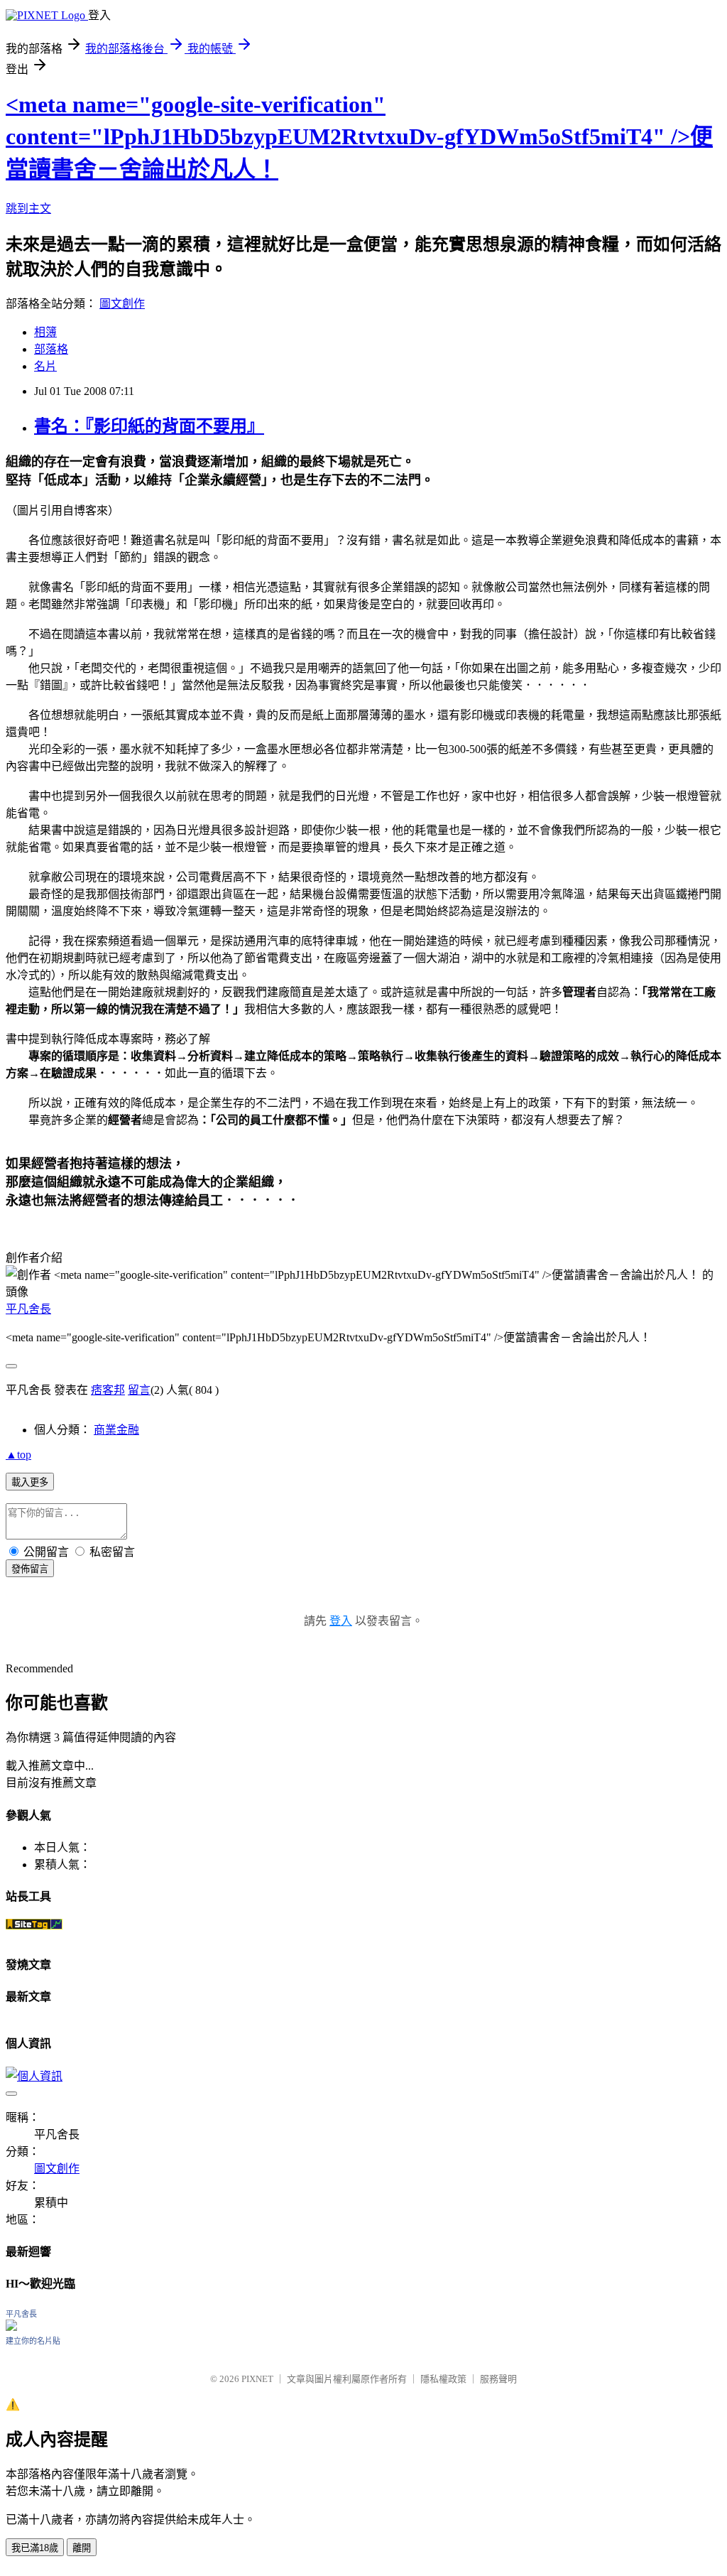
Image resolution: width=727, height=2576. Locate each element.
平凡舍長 (28, 1309)
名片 (45, 366)
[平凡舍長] (11, 2327)
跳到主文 (28, 209)
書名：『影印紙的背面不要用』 (149, 426)
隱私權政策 (443, 2379)
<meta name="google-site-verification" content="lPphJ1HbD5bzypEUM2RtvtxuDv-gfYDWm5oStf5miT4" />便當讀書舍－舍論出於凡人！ (359, 137)
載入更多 (30, 1482)
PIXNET (257, 2379)
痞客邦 (108, 1390)
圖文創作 (122, 304)
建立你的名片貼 (33, 2341)
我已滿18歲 (35, 2548)
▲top (18, 1455)
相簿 (45, 332)
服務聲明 (498, 2379)
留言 (139, 1390)
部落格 (51, 349)
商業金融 (116, 1430)
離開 (82, 2548)
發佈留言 (30, 1569)
